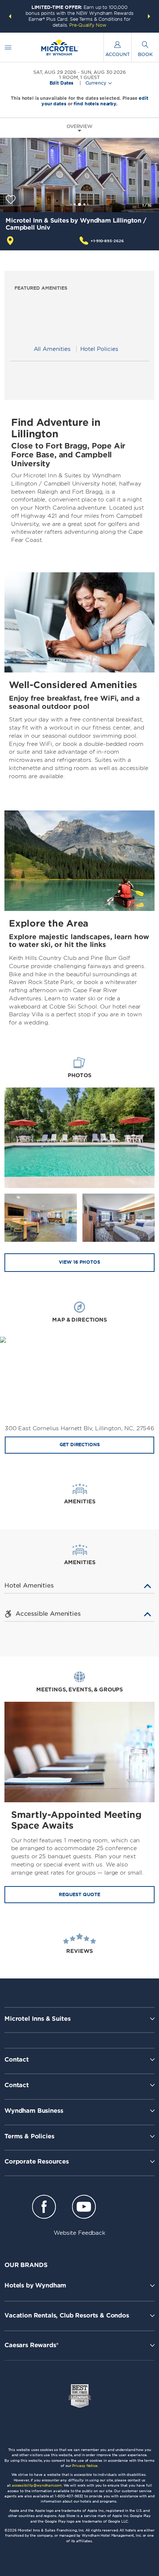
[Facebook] (44, 2208)
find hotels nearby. (96, 104)
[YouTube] (84, 2208)
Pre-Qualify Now (88, 25)
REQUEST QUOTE (79, 1894)
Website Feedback (79, 2233)
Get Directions (80, 1445)
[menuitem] (8, 47)
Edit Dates (62, 83)
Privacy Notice (85, 2466)
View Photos (79, 1262)
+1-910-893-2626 (107, 241)
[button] (10, 16)
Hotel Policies (99, 349)
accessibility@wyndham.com (37, 2485)
